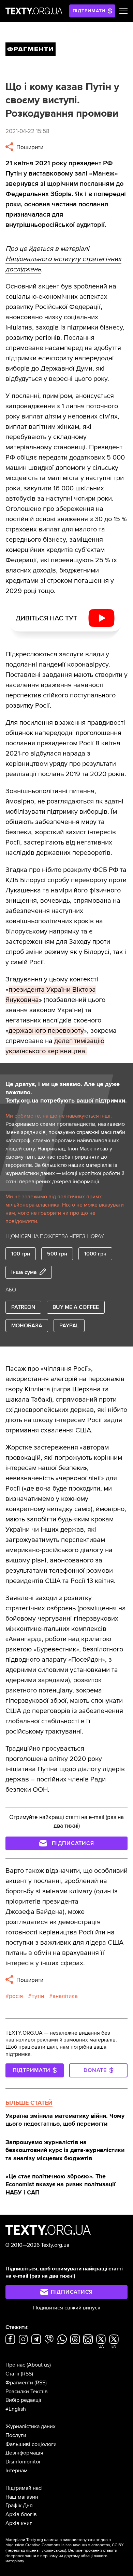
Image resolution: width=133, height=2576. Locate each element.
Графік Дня (19, 2506)
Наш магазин (22, 2497)
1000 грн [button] (95, 1254)
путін (38, 1996)
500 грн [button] (57, 1254)
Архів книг (19, 2523)
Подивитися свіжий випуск (67, 2308)
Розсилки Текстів (27, 2392)
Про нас (15, 2365)
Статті (12, 2374)
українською (53, 2551)
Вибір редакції (23, 2400)
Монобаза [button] (27, 1326)
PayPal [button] (69, 1326)
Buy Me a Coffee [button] (76, 1307)
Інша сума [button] (24, 1272)
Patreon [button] (23, 1307)
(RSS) (27, 2374)
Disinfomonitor (23, 2462)
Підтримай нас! (24, 2488)
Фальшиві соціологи (31, 2444)
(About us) (39, 2365)
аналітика (65, 1996)
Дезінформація (24, 2453)
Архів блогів (21, 2514)
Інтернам (17, 2471)
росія (16, 1996)
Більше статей (29, 2103)
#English (16, 2409)
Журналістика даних (31, 2426)
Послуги (16, 2435)
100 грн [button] (21, 1254)
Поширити (29, 147)
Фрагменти (19, 2383)
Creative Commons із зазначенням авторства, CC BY (75, 2545)
